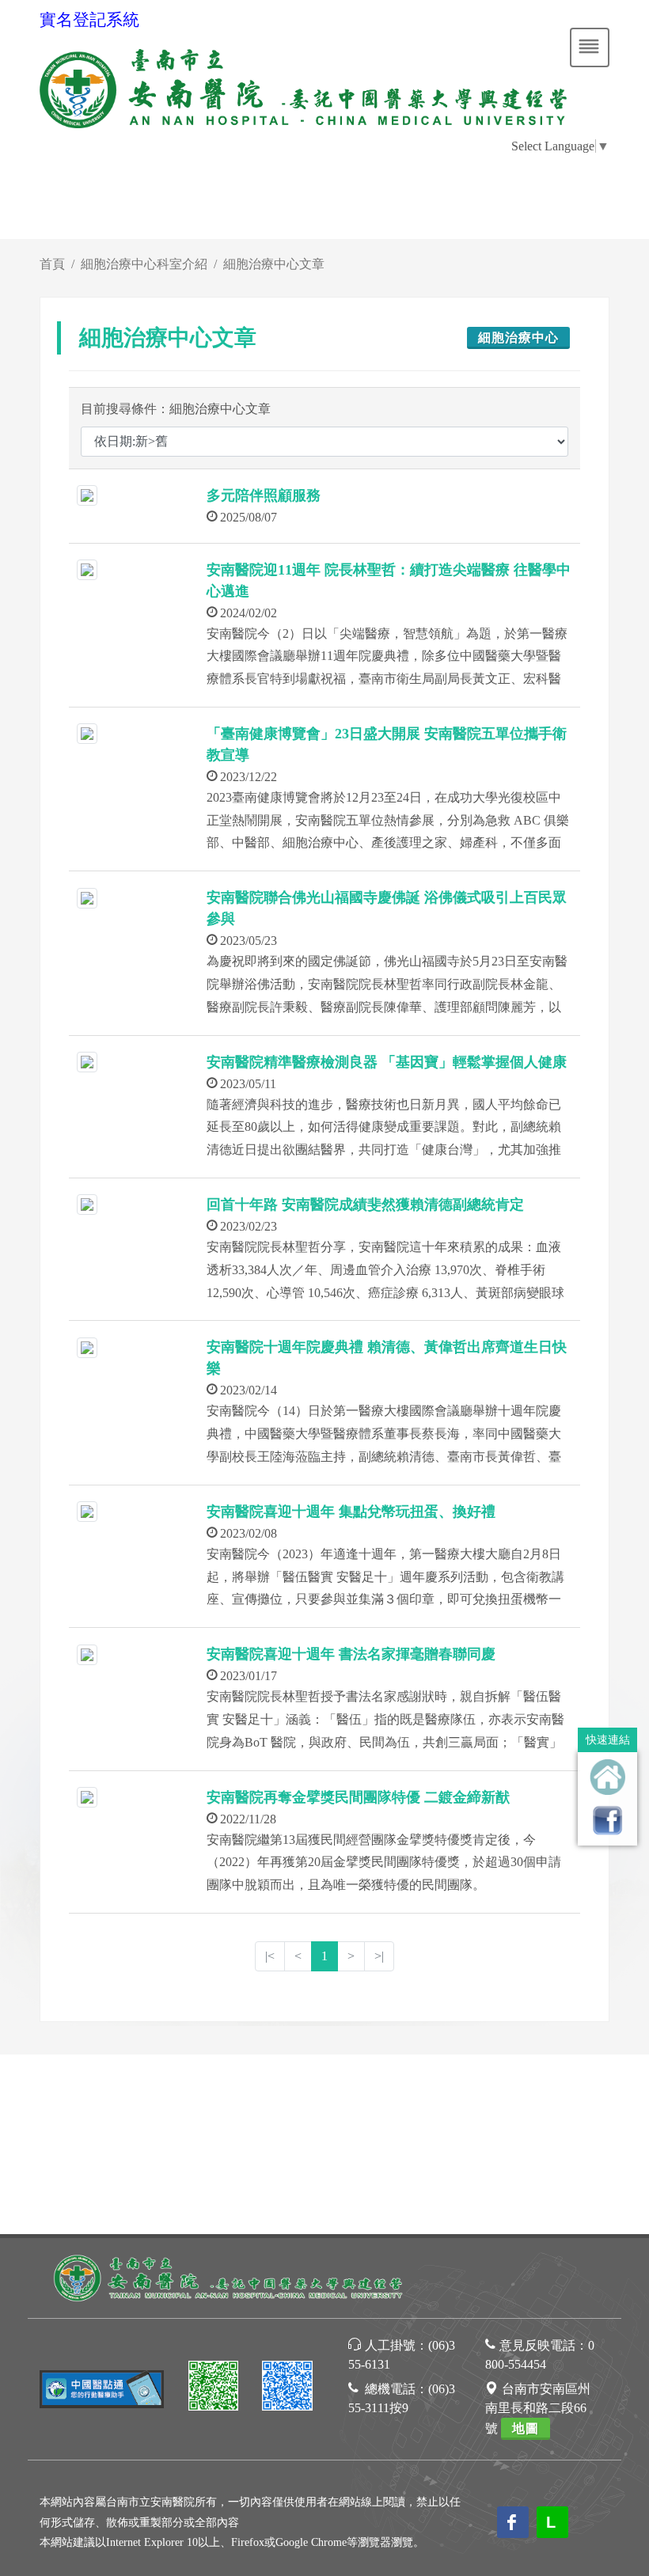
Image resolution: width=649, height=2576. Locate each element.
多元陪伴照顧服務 (264, 495)
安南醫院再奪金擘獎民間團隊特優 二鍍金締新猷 (358, 1797)
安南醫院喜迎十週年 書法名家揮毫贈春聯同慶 (351, 1654)
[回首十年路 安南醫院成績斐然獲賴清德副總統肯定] (87, 1203)
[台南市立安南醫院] (230, 2276)
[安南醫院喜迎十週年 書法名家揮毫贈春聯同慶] (87, 1653)
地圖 (526, 2428)
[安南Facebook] (287, 2388)
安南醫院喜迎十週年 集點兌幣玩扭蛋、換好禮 (351, 1512)
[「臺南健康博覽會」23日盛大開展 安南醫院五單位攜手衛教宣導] (87, 732)
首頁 (52, 264)
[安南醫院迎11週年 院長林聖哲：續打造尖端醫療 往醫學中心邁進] (87, 569)
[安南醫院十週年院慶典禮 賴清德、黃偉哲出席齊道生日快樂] (87, 1346)
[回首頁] (607, 1777)
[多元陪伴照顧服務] (87, 494)
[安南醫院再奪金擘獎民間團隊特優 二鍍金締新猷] (87, 1796)
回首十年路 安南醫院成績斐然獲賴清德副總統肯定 (365, 1205)
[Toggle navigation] (590, 47)
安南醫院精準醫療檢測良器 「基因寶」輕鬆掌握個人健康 (387, 1062)
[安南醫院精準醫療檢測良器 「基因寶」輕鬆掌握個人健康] (87, 1061)
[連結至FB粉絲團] (607, 1820)
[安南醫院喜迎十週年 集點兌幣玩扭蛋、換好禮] (87, 1510)
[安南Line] (214, 2388)
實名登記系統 (89, 20)
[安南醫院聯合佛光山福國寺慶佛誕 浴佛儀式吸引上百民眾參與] (87, 896)
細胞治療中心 (518, 338)
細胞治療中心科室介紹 (144, 264)
